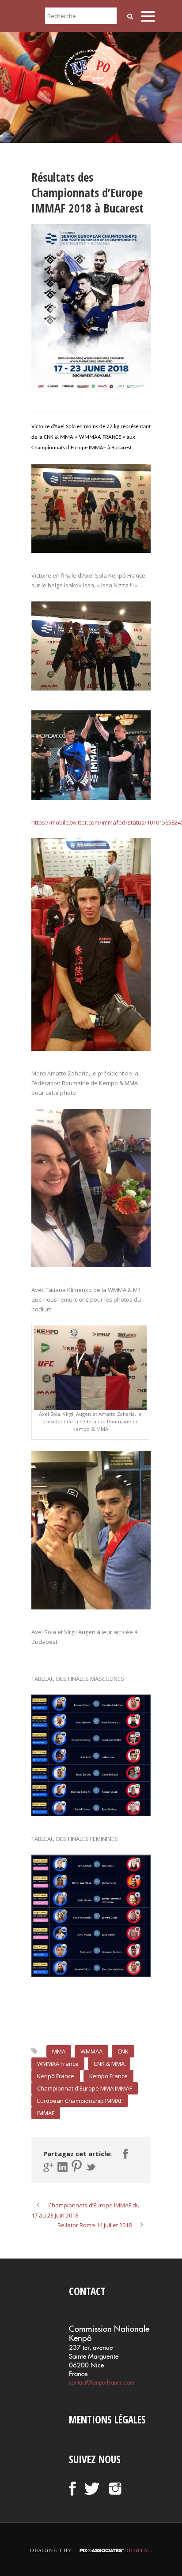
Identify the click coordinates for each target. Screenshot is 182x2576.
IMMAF (46, 2113)
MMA (59, 2051)
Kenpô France (56, 2076)
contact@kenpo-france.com (102, 2382)
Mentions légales (107, 2419)
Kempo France (108, 2076)
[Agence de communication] (91, 2543)
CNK (123, 2051)
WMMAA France (58, 2064)
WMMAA (91, 2051)
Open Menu (148, 16)
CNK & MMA (109, 2064)
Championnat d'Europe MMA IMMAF (85, 2088)
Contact (87, 2291)
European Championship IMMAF (80, 2101)
